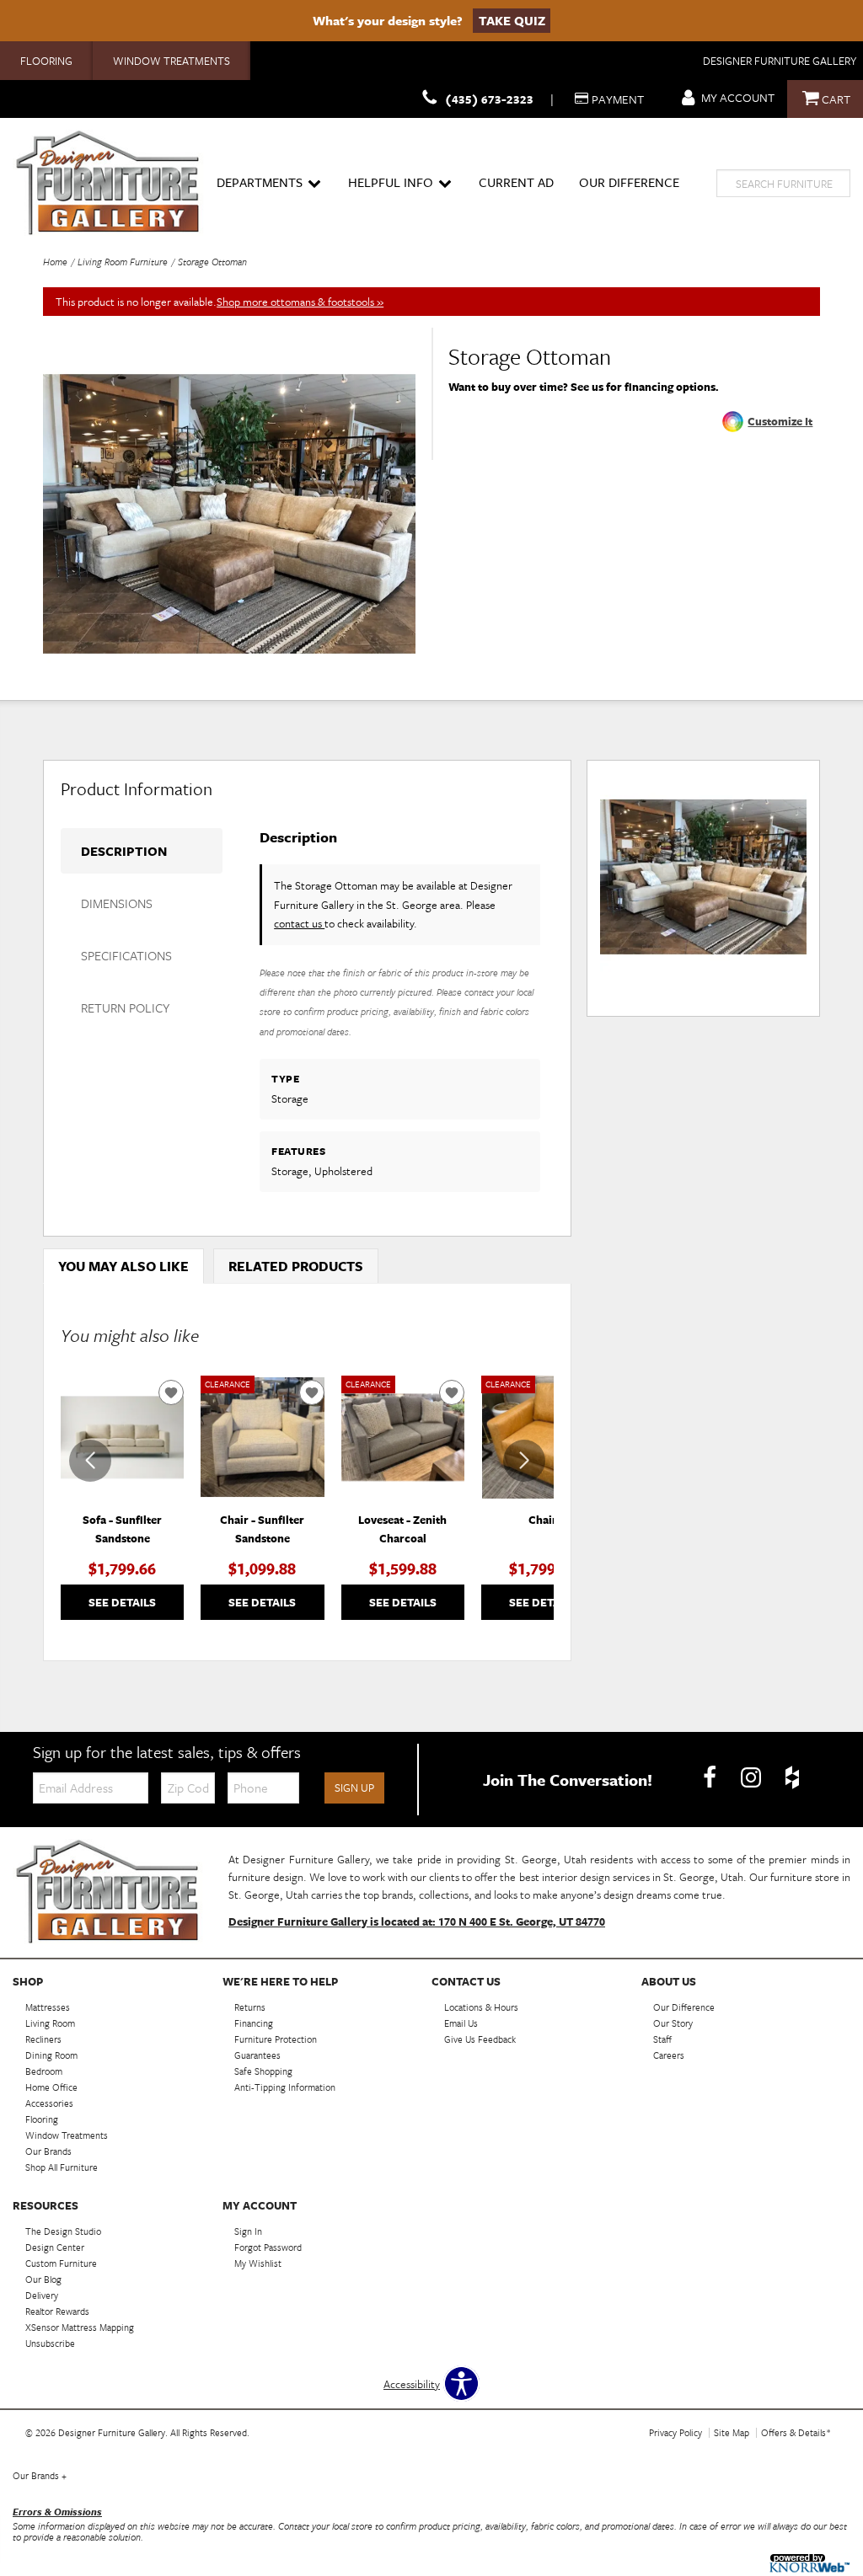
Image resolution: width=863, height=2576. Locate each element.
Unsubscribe (50, 2343)
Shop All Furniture (62, 2167)
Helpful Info (391, 182)
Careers (669, 2055)
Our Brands (40, 2475)
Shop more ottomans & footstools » (300, 302)
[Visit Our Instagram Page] (752, 1778)
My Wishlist (258, 2263)
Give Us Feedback (480, 2039)
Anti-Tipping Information (285, 2087)
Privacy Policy (675, 2432)
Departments (260, 182)
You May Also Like (123, 1266)
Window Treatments (172, 61)
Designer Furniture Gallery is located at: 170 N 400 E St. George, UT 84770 (417, 1921)
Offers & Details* (796, 2432)
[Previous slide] (90, 1461)
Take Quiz (512, 20)
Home (55, 262)
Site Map (732, 2432)
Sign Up (354, 1788)
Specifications (126, 955)
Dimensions (117, 903)
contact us (299, 923)
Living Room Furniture (123, 262)
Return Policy (125, 1007)
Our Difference (629, 182)
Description (124, 851)
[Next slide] (524, 1461)
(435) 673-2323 (489, 99)
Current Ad (516, 182)
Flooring (46, 61)
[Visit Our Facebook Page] (711, 1778)
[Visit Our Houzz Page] (792, 1778)
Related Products (296, 1266)
